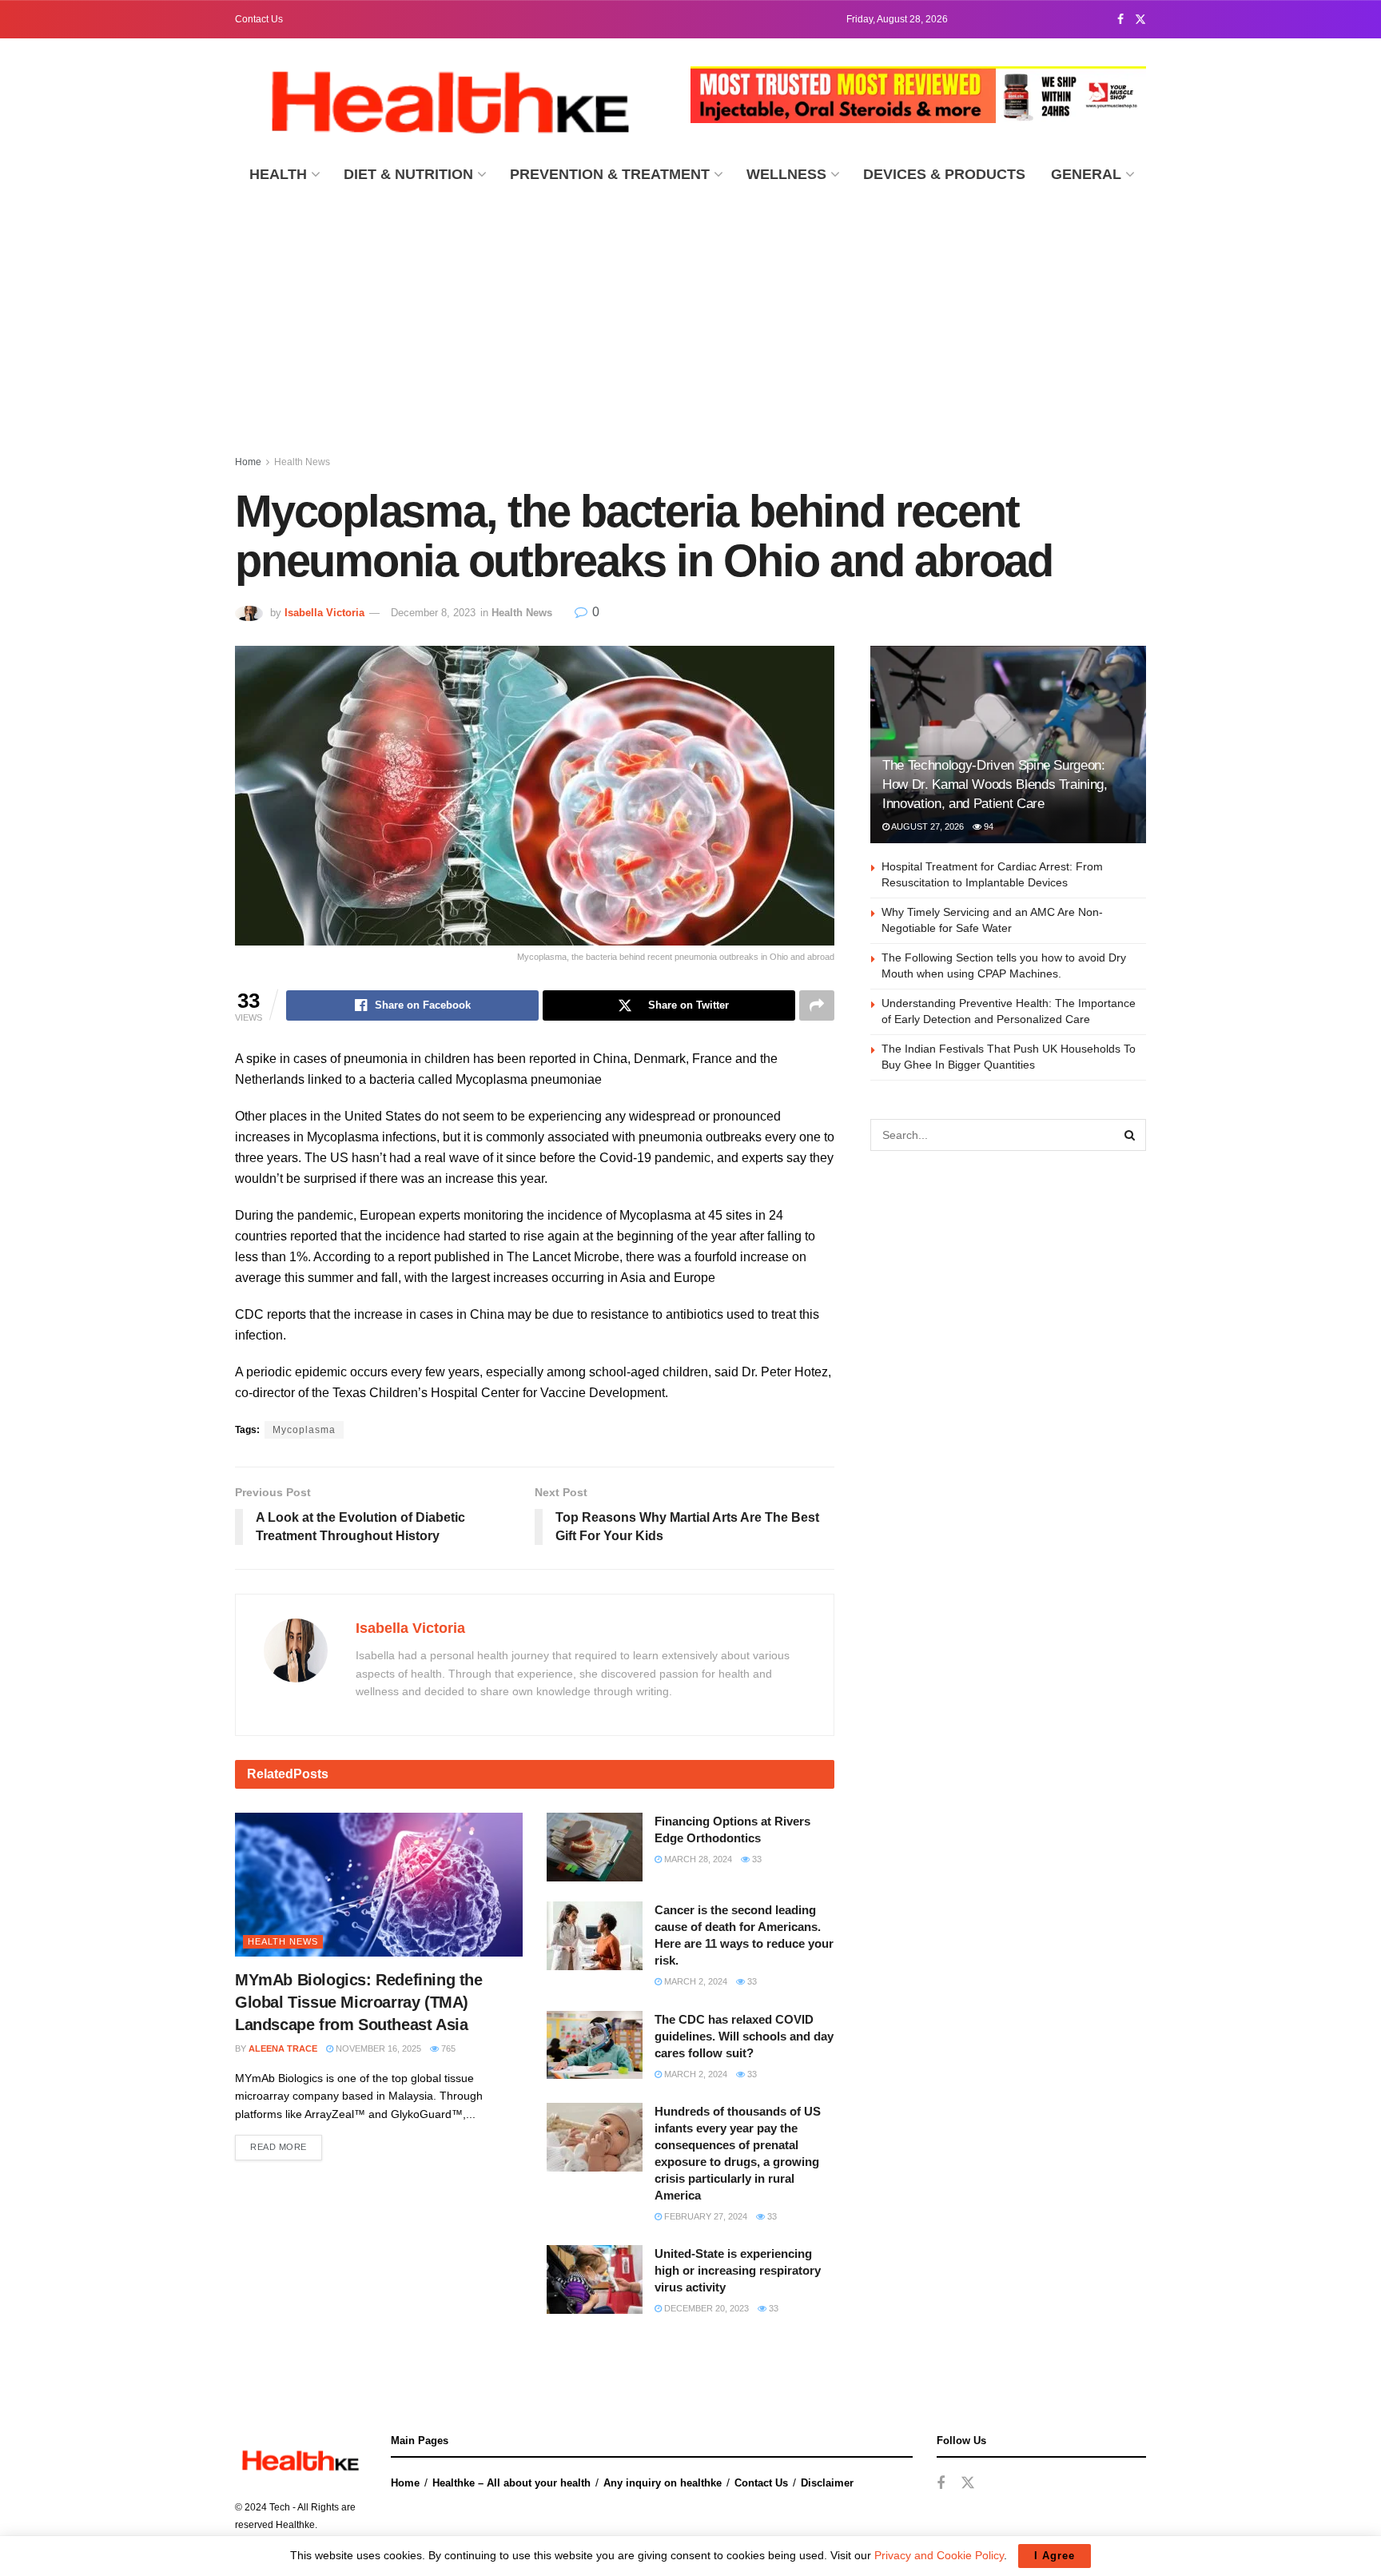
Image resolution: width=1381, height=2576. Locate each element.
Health (278, 174)
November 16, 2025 (377, 2048)
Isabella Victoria (324, 613)
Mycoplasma (304, 1430)
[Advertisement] (690, 317)
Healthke (295, 2525)
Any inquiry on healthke (663, 2483)
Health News (302, 462)
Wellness (786, 174)
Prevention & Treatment (610, 174)
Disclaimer (827, 2483)
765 (447, 2048)
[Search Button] (1130, 1135)
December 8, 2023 (433, 613)
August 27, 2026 (927, 826)
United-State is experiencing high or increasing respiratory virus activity (738, 2270)
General (1086, 174)
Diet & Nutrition (408, 174)
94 (987, 826)
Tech (280, 2507)
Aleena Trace (283, 2048)
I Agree (1055, 2556)
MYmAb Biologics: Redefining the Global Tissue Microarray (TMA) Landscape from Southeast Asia (359, 2002)
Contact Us (259, 19)
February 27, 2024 (704, 2216)
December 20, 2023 (705, 2308)
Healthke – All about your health (511, 2483)
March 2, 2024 (694, 1981)
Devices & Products (944, 174)
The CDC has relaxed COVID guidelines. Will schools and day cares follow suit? (744, 2036)
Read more (279, 2147)
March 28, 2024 (697, 1859)
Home (248, 462)
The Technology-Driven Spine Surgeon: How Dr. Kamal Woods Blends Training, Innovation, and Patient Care (995, 784)
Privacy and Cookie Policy (939, 2555)
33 (756, 1859)
